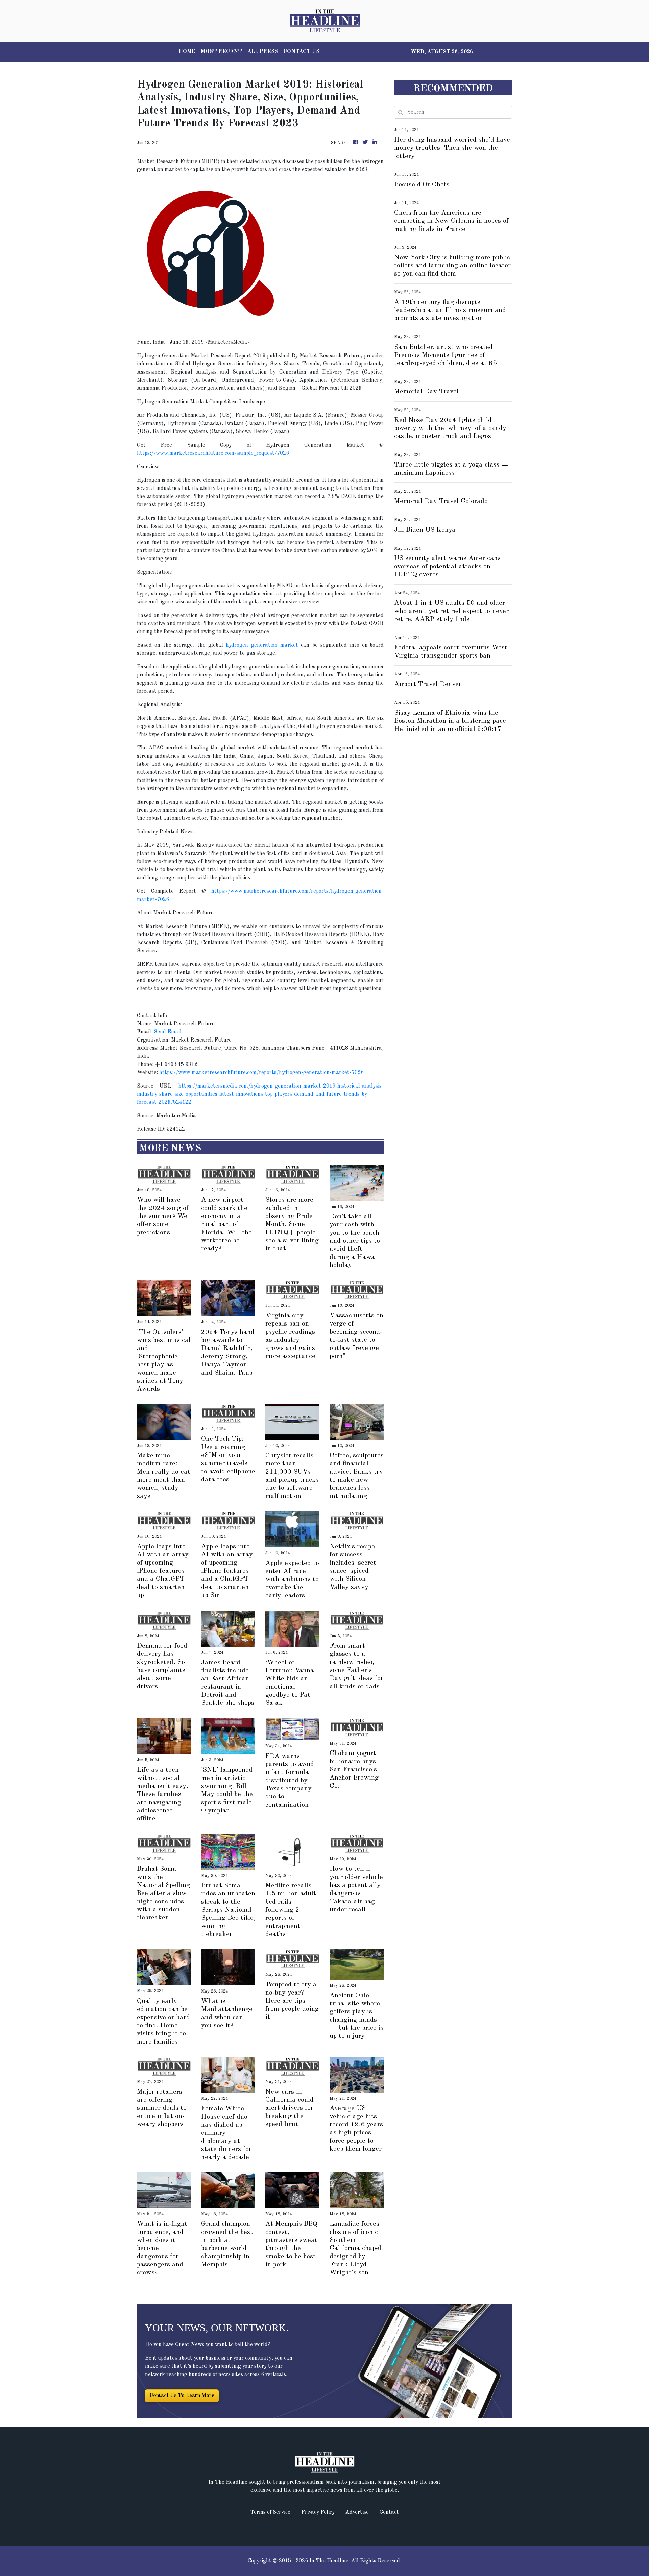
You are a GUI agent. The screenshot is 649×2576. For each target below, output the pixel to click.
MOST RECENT (221, 52)
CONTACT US (301, 52)
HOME (187, 52)
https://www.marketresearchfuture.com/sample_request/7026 (213, 453)
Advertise (357, 2512)
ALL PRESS (263, 52)
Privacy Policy (318, 2512)
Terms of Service (270, 2512)
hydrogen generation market (262, 645)
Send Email (168, 1032)
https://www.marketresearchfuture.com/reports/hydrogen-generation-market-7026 (261, 1073)
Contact (389, 2512)
